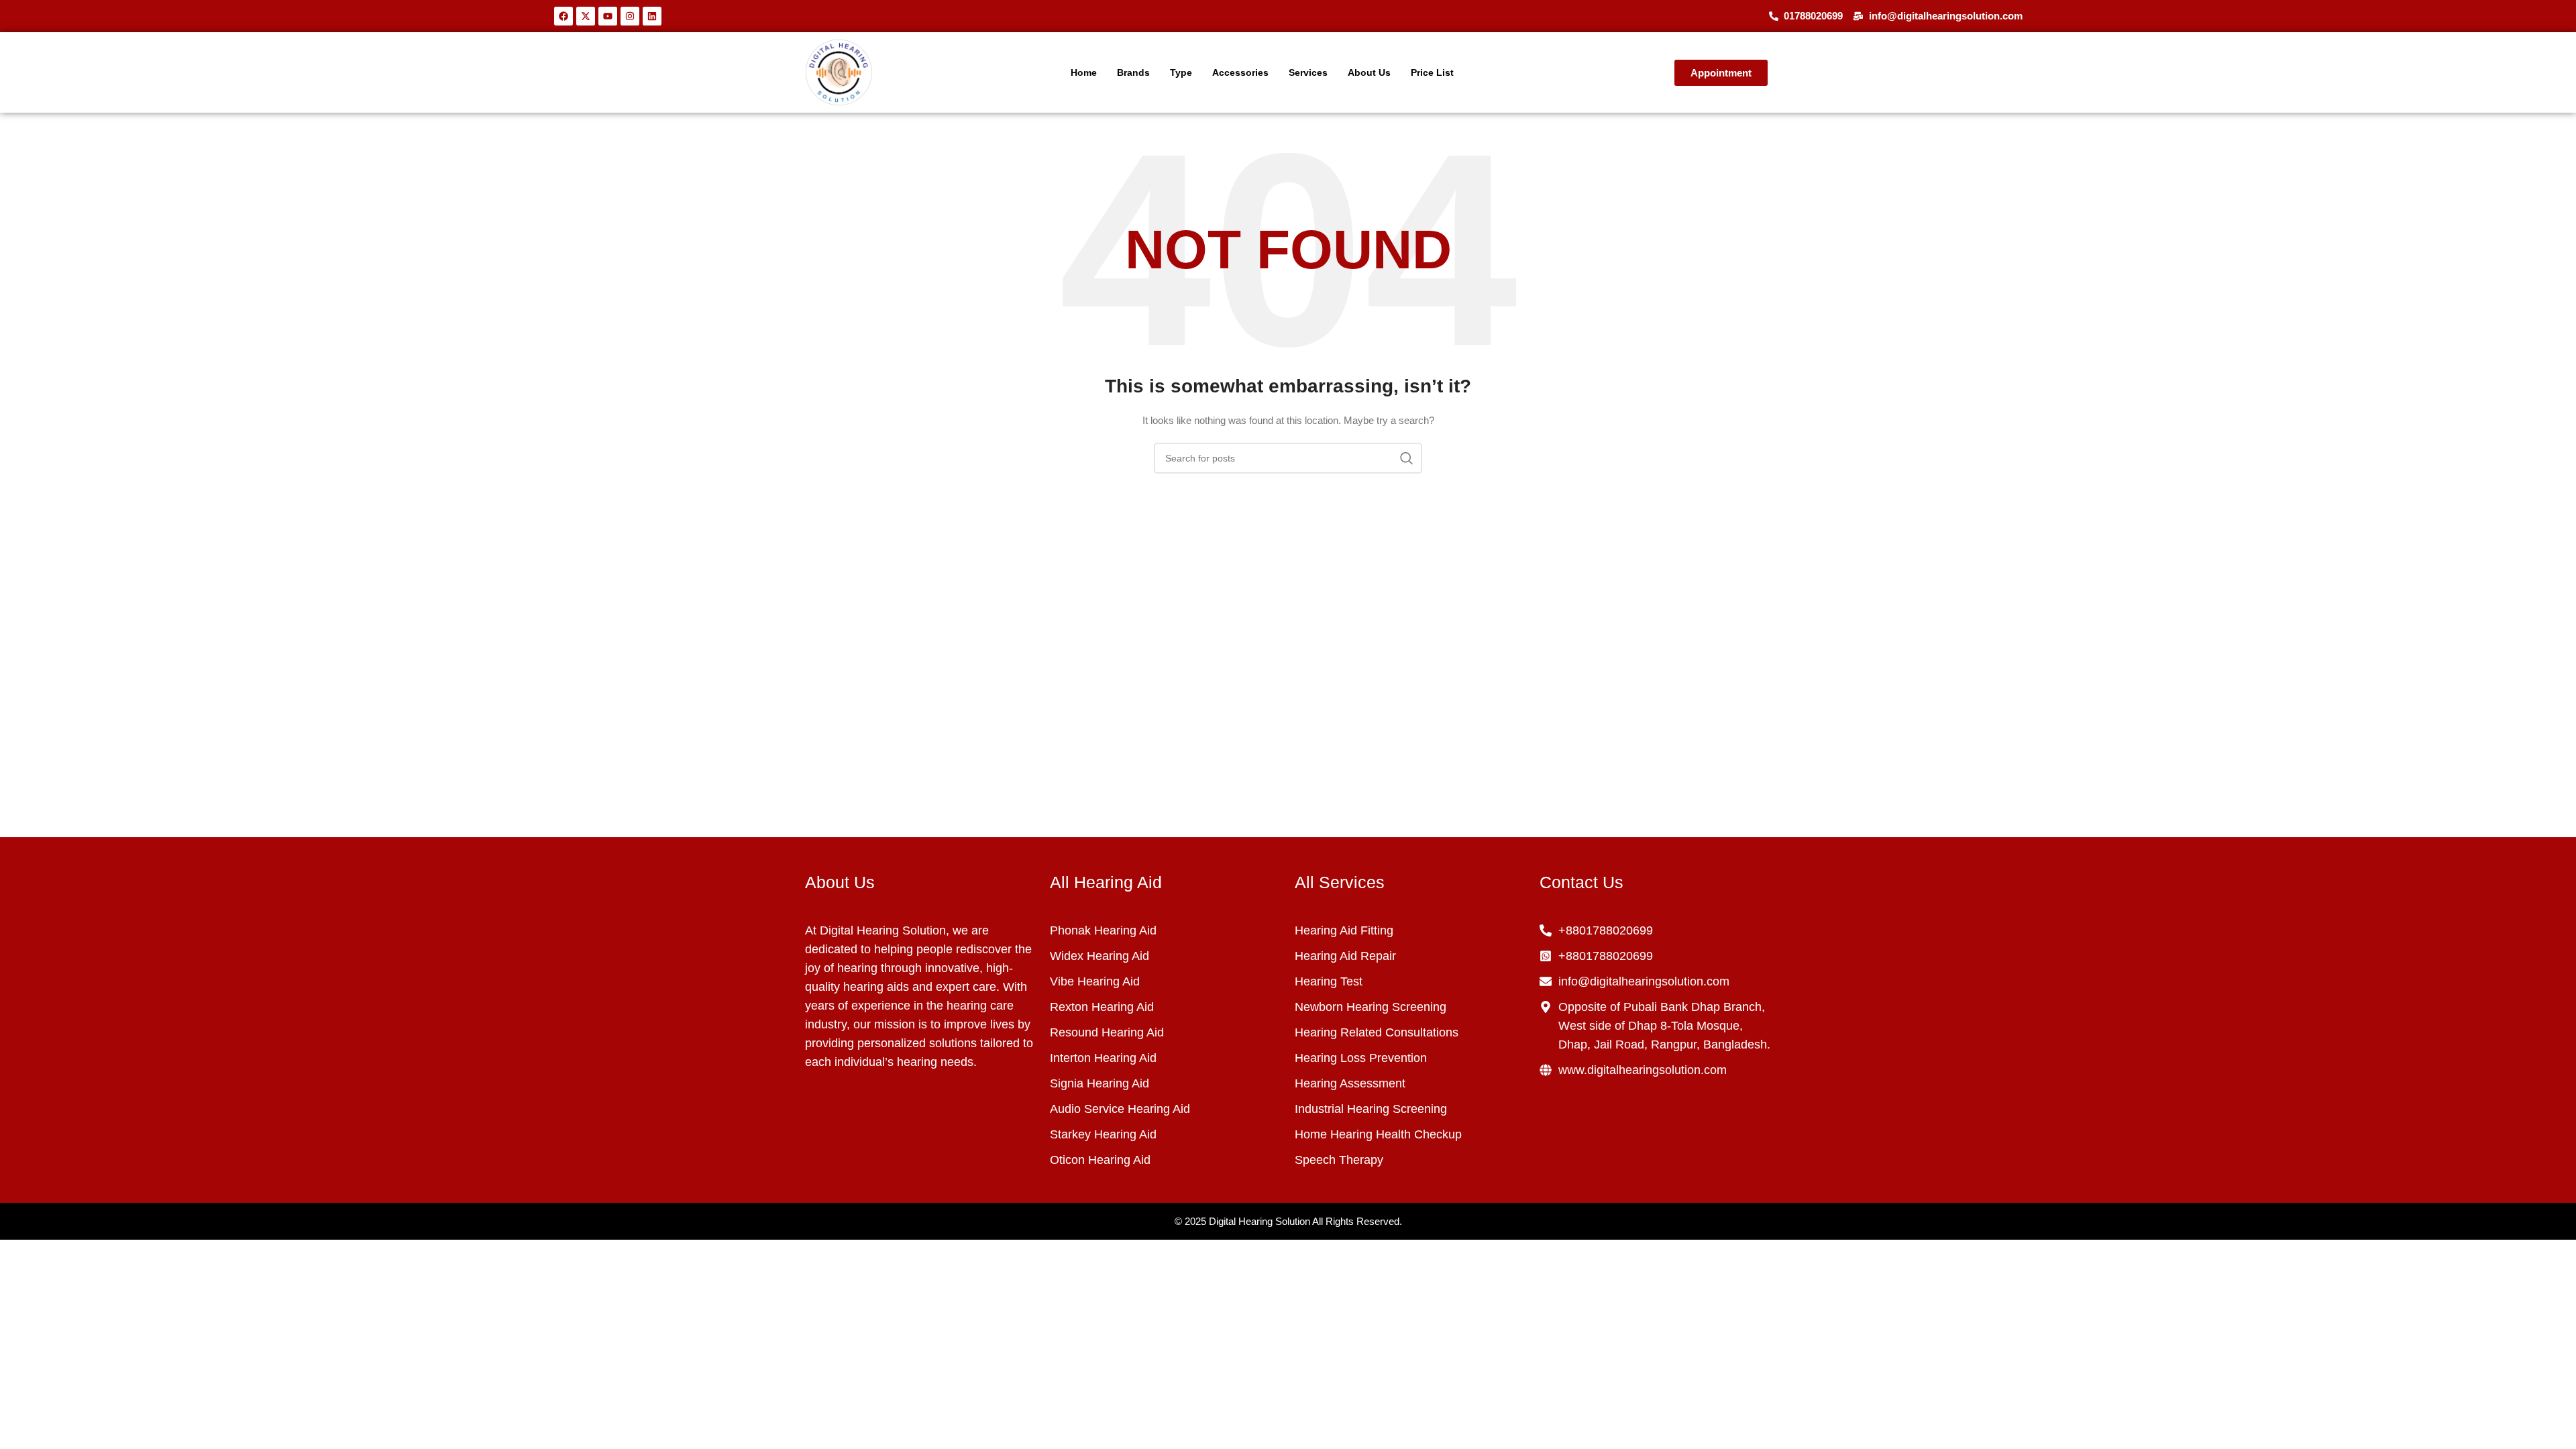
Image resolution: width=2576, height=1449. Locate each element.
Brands (1133, 72)
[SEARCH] (1407, 458)
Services (1308, 72)
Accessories (1240, 72)
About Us (1369, 72)
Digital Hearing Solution (1259, 1221)
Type (1181, 72)
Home (1084, 72)
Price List (1432, 72)
